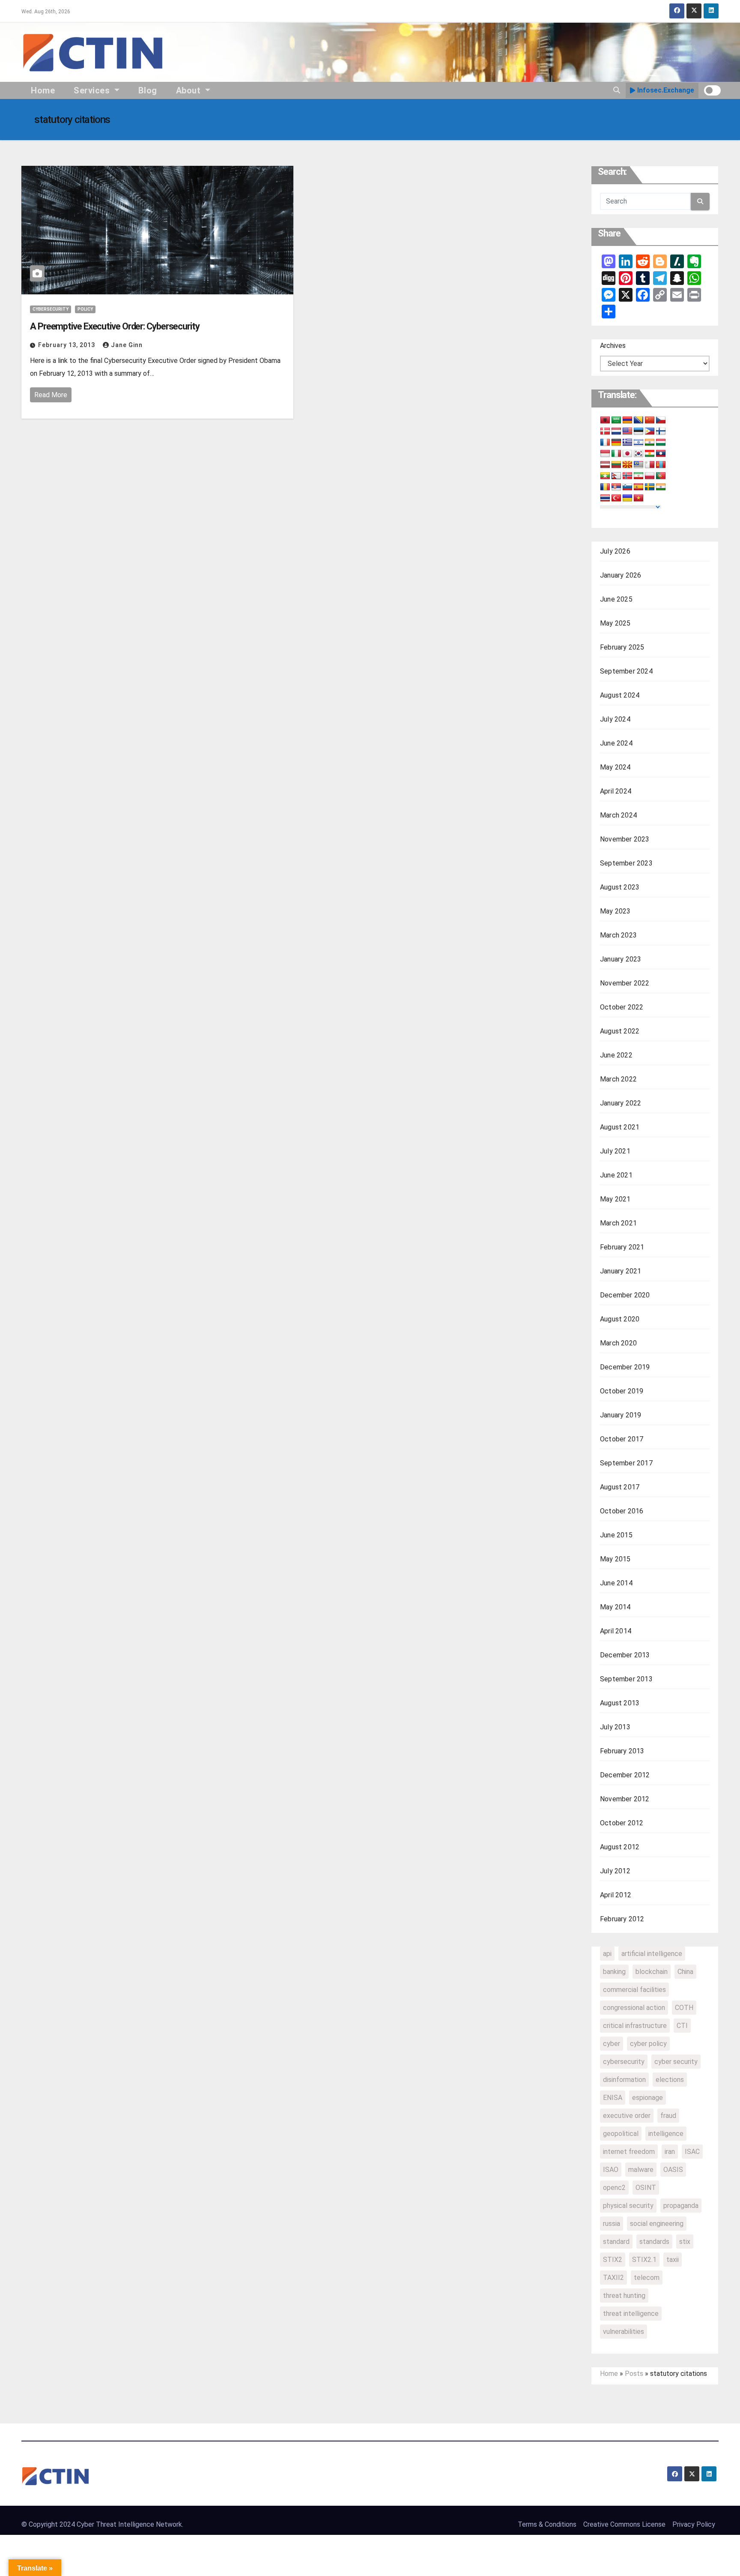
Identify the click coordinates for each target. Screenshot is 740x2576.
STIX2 (613, 2260)
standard (616, 2242)
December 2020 (625, 1295)
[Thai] (605, 498)
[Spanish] (639, 487)
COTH (684, 2008)
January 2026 (621, 575)
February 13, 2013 (67, 345)
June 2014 (616, 1583)
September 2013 (626, 1679)
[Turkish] (616, 498)
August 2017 (620, 1487)
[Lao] (661, 454)
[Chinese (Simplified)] (650, 420)
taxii (673, 2260)
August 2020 (620, 1319)
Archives (613, 346)
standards (654, 2242)
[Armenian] (627, 420)
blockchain (652, 1972)
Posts (634, 2374)
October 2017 (622, 1439)
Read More (51, 395)
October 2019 (622, 1391)
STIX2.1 (644, 2260)
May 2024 (615, 767)
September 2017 (626, 1463)
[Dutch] (616, 431)
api (607, 1954)
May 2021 (615, 1199)
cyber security (676, 2062)
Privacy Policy (694, 2524)
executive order (627, 2116)
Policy (85, 309)
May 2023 (615, 911)
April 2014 (616, 1631)
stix (685, 2242)
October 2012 (622, 1823)
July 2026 (615, 551)
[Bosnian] (639, 420)
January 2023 (621, 959)
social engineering (657, 2224)
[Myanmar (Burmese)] (605, 476)
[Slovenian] (627, 487)
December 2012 (625, 1775)
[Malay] (639, 465)
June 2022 (616, 1055)
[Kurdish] (650, 454)
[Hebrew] (639, 443)
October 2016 (622, 1511)
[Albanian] (605, 420)
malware (641, 2170)
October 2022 (622, 1007)
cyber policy (648, 2044)
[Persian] (639, 476)
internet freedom (629, 2152)
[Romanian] (605, 487)
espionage (647, 2098)
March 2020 (618, 1343)
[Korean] (639, 454)
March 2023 (618, 935)
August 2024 (620, 695)
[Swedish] (650, 487)
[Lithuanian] (616, 465)
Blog (148, 90)
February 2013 (622, 1751)
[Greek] (627, 443)
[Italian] (616, 454)
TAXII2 (613, 2278)
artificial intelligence (652, 1954)
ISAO (611, 2170)
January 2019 (621, 1415)
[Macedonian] (627, 465)
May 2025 (615, 623)
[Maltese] (650, 465)
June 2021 (616, 1175)
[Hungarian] (661, 443)
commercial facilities (634, 1990)
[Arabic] (616, 420)
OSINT (646, 2188)
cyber (612, 2044)
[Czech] (661, 420)
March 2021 (618, 1223)
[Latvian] (605, 465)
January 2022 (621, 1103)
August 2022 (620, 1031)
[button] (617, 90)
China (685, 1972)
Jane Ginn (127, 345)
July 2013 (615, 1727)
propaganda (681, 2206)
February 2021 (622, 1247)
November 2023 (625, 839)
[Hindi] (650, 443)
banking (614, 1972)
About (189, 90)
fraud (668, 2116)
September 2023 (626, 863)
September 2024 (626, 671)
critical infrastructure (635, 2026)
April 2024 (616, 791)
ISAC (692, 2152)
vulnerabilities (624, 2332)
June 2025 (616, 599)
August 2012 (620, 1847)
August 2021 (620, 1127)
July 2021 (615, 1151)
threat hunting (624, 2296)
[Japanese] (627, 454)
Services (93, 90)
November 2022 (625, 983)
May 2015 (615, 1559)
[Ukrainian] (627, 498)
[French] (605, 443)
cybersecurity (624, 2062)
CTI (682, 2026)
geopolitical (621, 2134)
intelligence (666, 2134)
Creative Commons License (624, 2524)
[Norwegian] (627, 476)
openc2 (614, 2188)
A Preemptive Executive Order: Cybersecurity (115, 326)
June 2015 (616, 1535)
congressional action (634, 2008)
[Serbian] (616, 487)
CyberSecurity (51, 309)
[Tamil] (661, 487)
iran (670, 2152)
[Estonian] (639, 431)
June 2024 (616, 743)
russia (612, 2224)
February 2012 (622, 1919)
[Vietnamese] (639, 498)
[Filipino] (650, 431)
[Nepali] (616, 476)
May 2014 (615, 1607)
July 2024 (615, 719)
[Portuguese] (661, 476)
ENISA (613, 2098)
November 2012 (625, 1799)
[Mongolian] (661, 465)
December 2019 (625, 1367)
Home (43, 90)
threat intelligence (631, 2314)
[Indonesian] (605, 454)
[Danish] (605, 431)
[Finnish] (661, 431)
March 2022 (618, 1079)
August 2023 (620, 887)
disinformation (624, 2080)
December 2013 (625, 1655)
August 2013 (620, 1703)
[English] (627, 431)
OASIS (673, 2170)
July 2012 (615, 1871)
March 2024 (618, 815)
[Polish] (650, 476)
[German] (616, 443)
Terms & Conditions (547, 2524)
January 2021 (621, 1271)
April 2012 (616, 1895)
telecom (647, 2278)
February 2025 (622, 647)
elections (670, 2080)
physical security (628, 2206)
